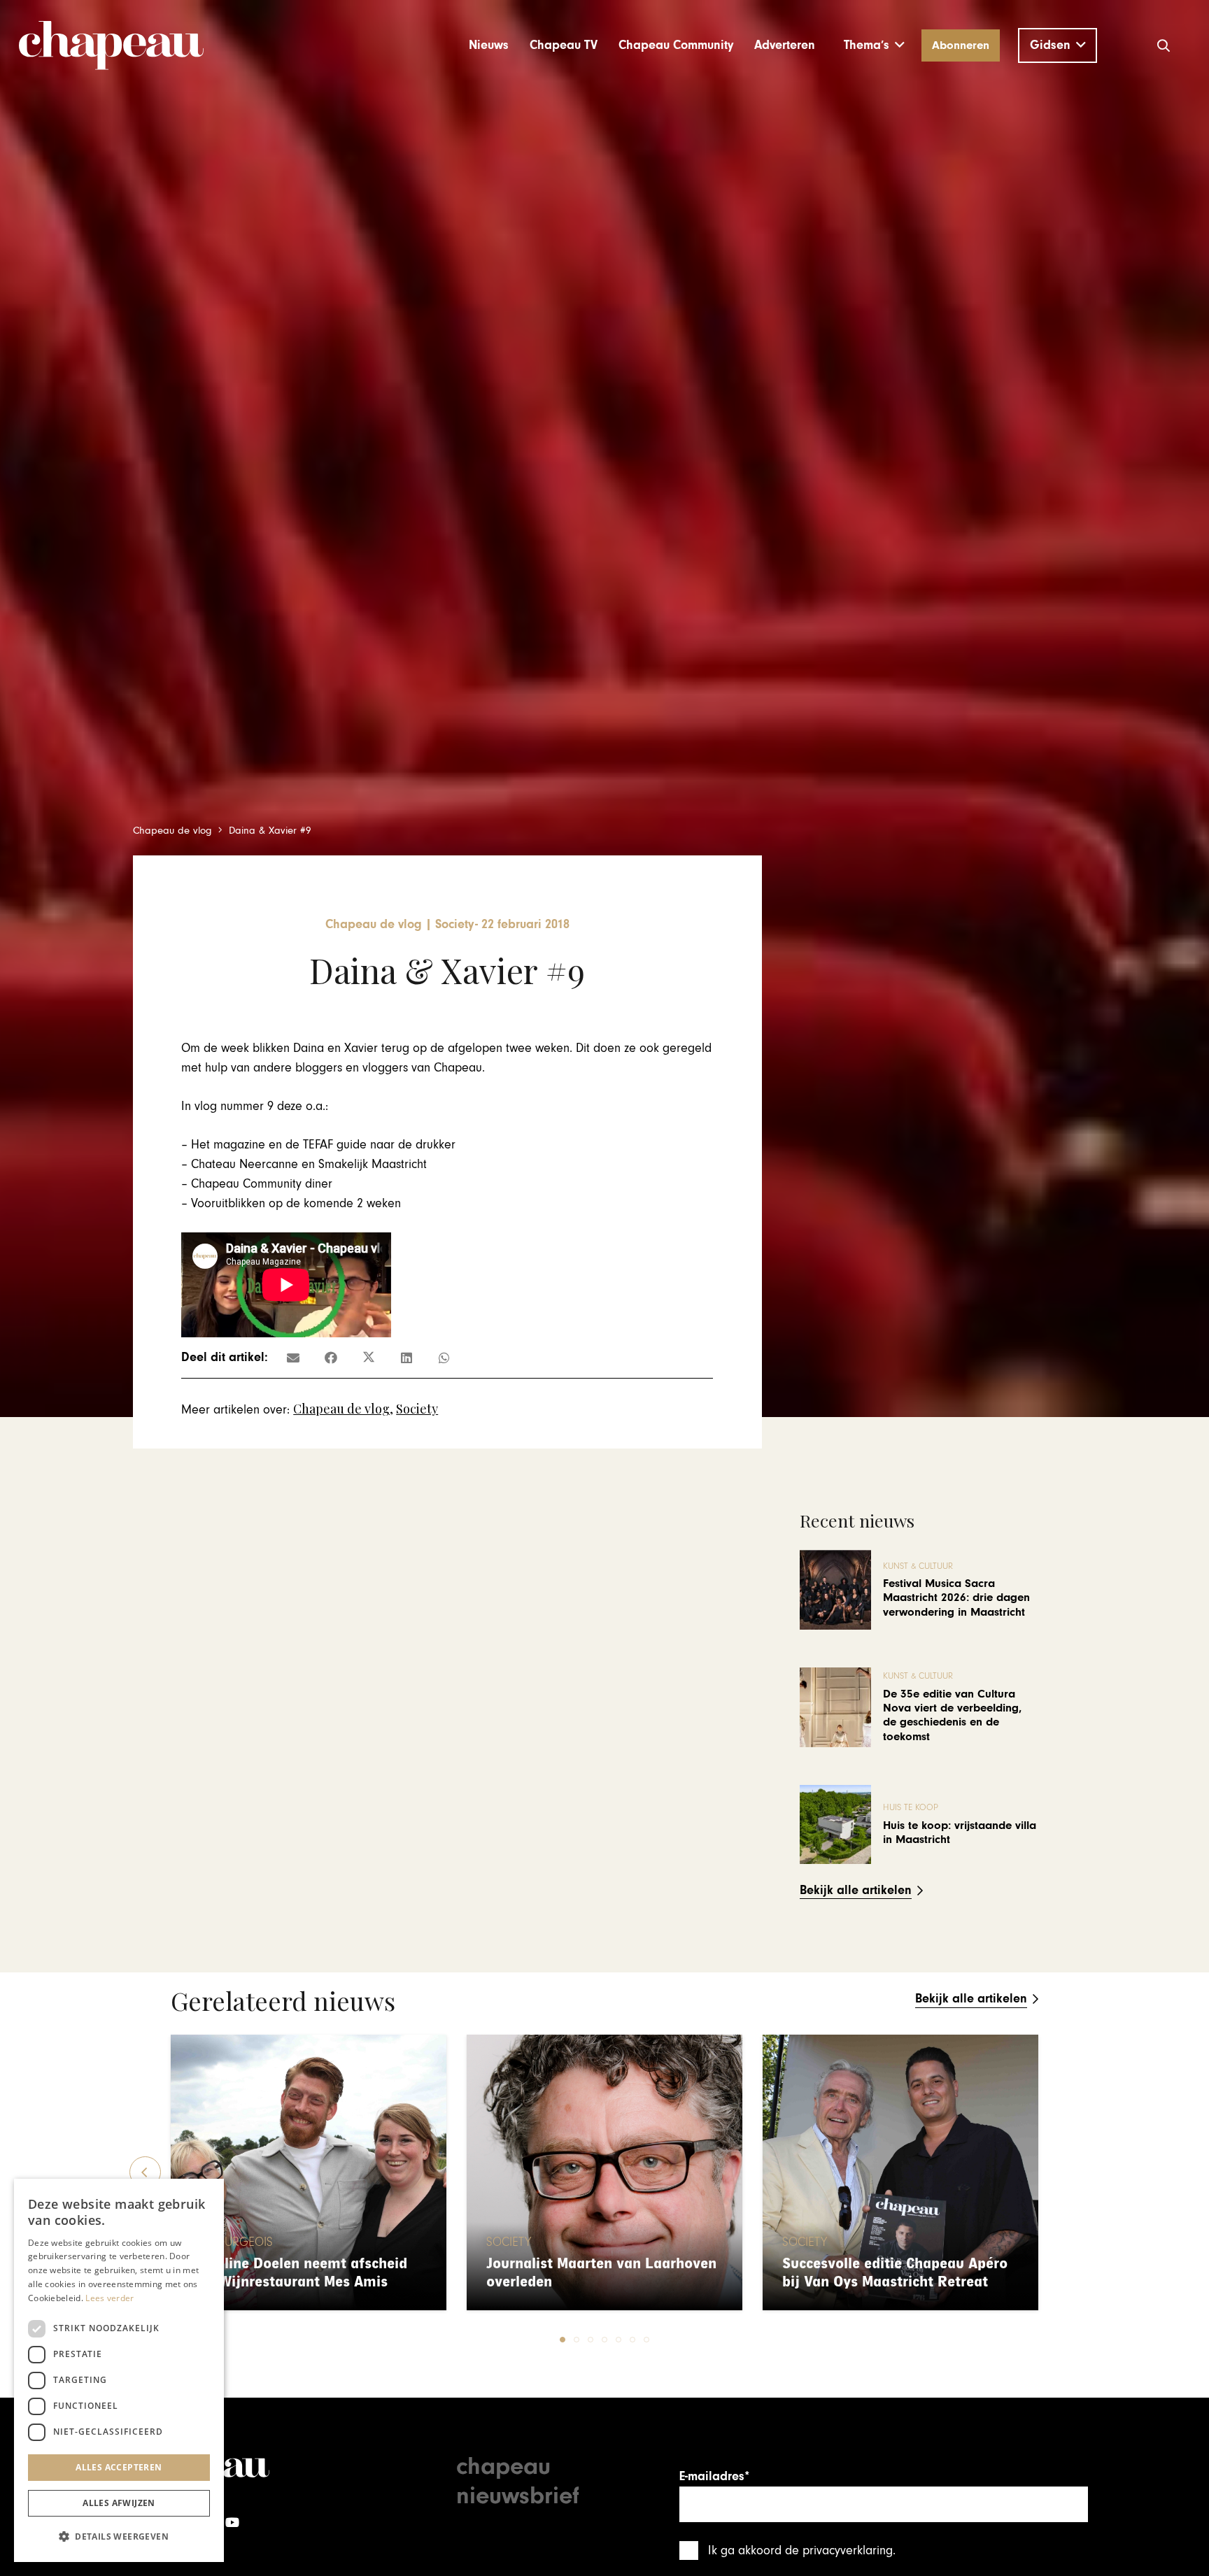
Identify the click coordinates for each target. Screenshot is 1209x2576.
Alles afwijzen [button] (119, 2503)
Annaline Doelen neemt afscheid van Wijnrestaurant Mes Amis (299, 2273)
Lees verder (109, 2298)
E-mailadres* (714, 2476)
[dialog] (119, 2370)
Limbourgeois (232, 2242)
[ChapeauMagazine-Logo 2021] (111, 45)
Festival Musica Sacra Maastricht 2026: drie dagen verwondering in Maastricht (956, 1598)
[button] (874, 45)
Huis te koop (911, 1808)
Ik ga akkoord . (802, 2550)
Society (417, 1409)
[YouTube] (232, 2522)
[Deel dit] (331, 1358)
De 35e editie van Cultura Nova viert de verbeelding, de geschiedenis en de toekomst (952, 1715)
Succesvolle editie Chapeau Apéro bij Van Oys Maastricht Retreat (895, 2273)
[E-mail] (293, 1358)
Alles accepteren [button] (119, 2467)
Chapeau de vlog (341, 1409)
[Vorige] (145, 2172)
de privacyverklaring (839, 2550)
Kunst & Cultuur (918, 1566)
